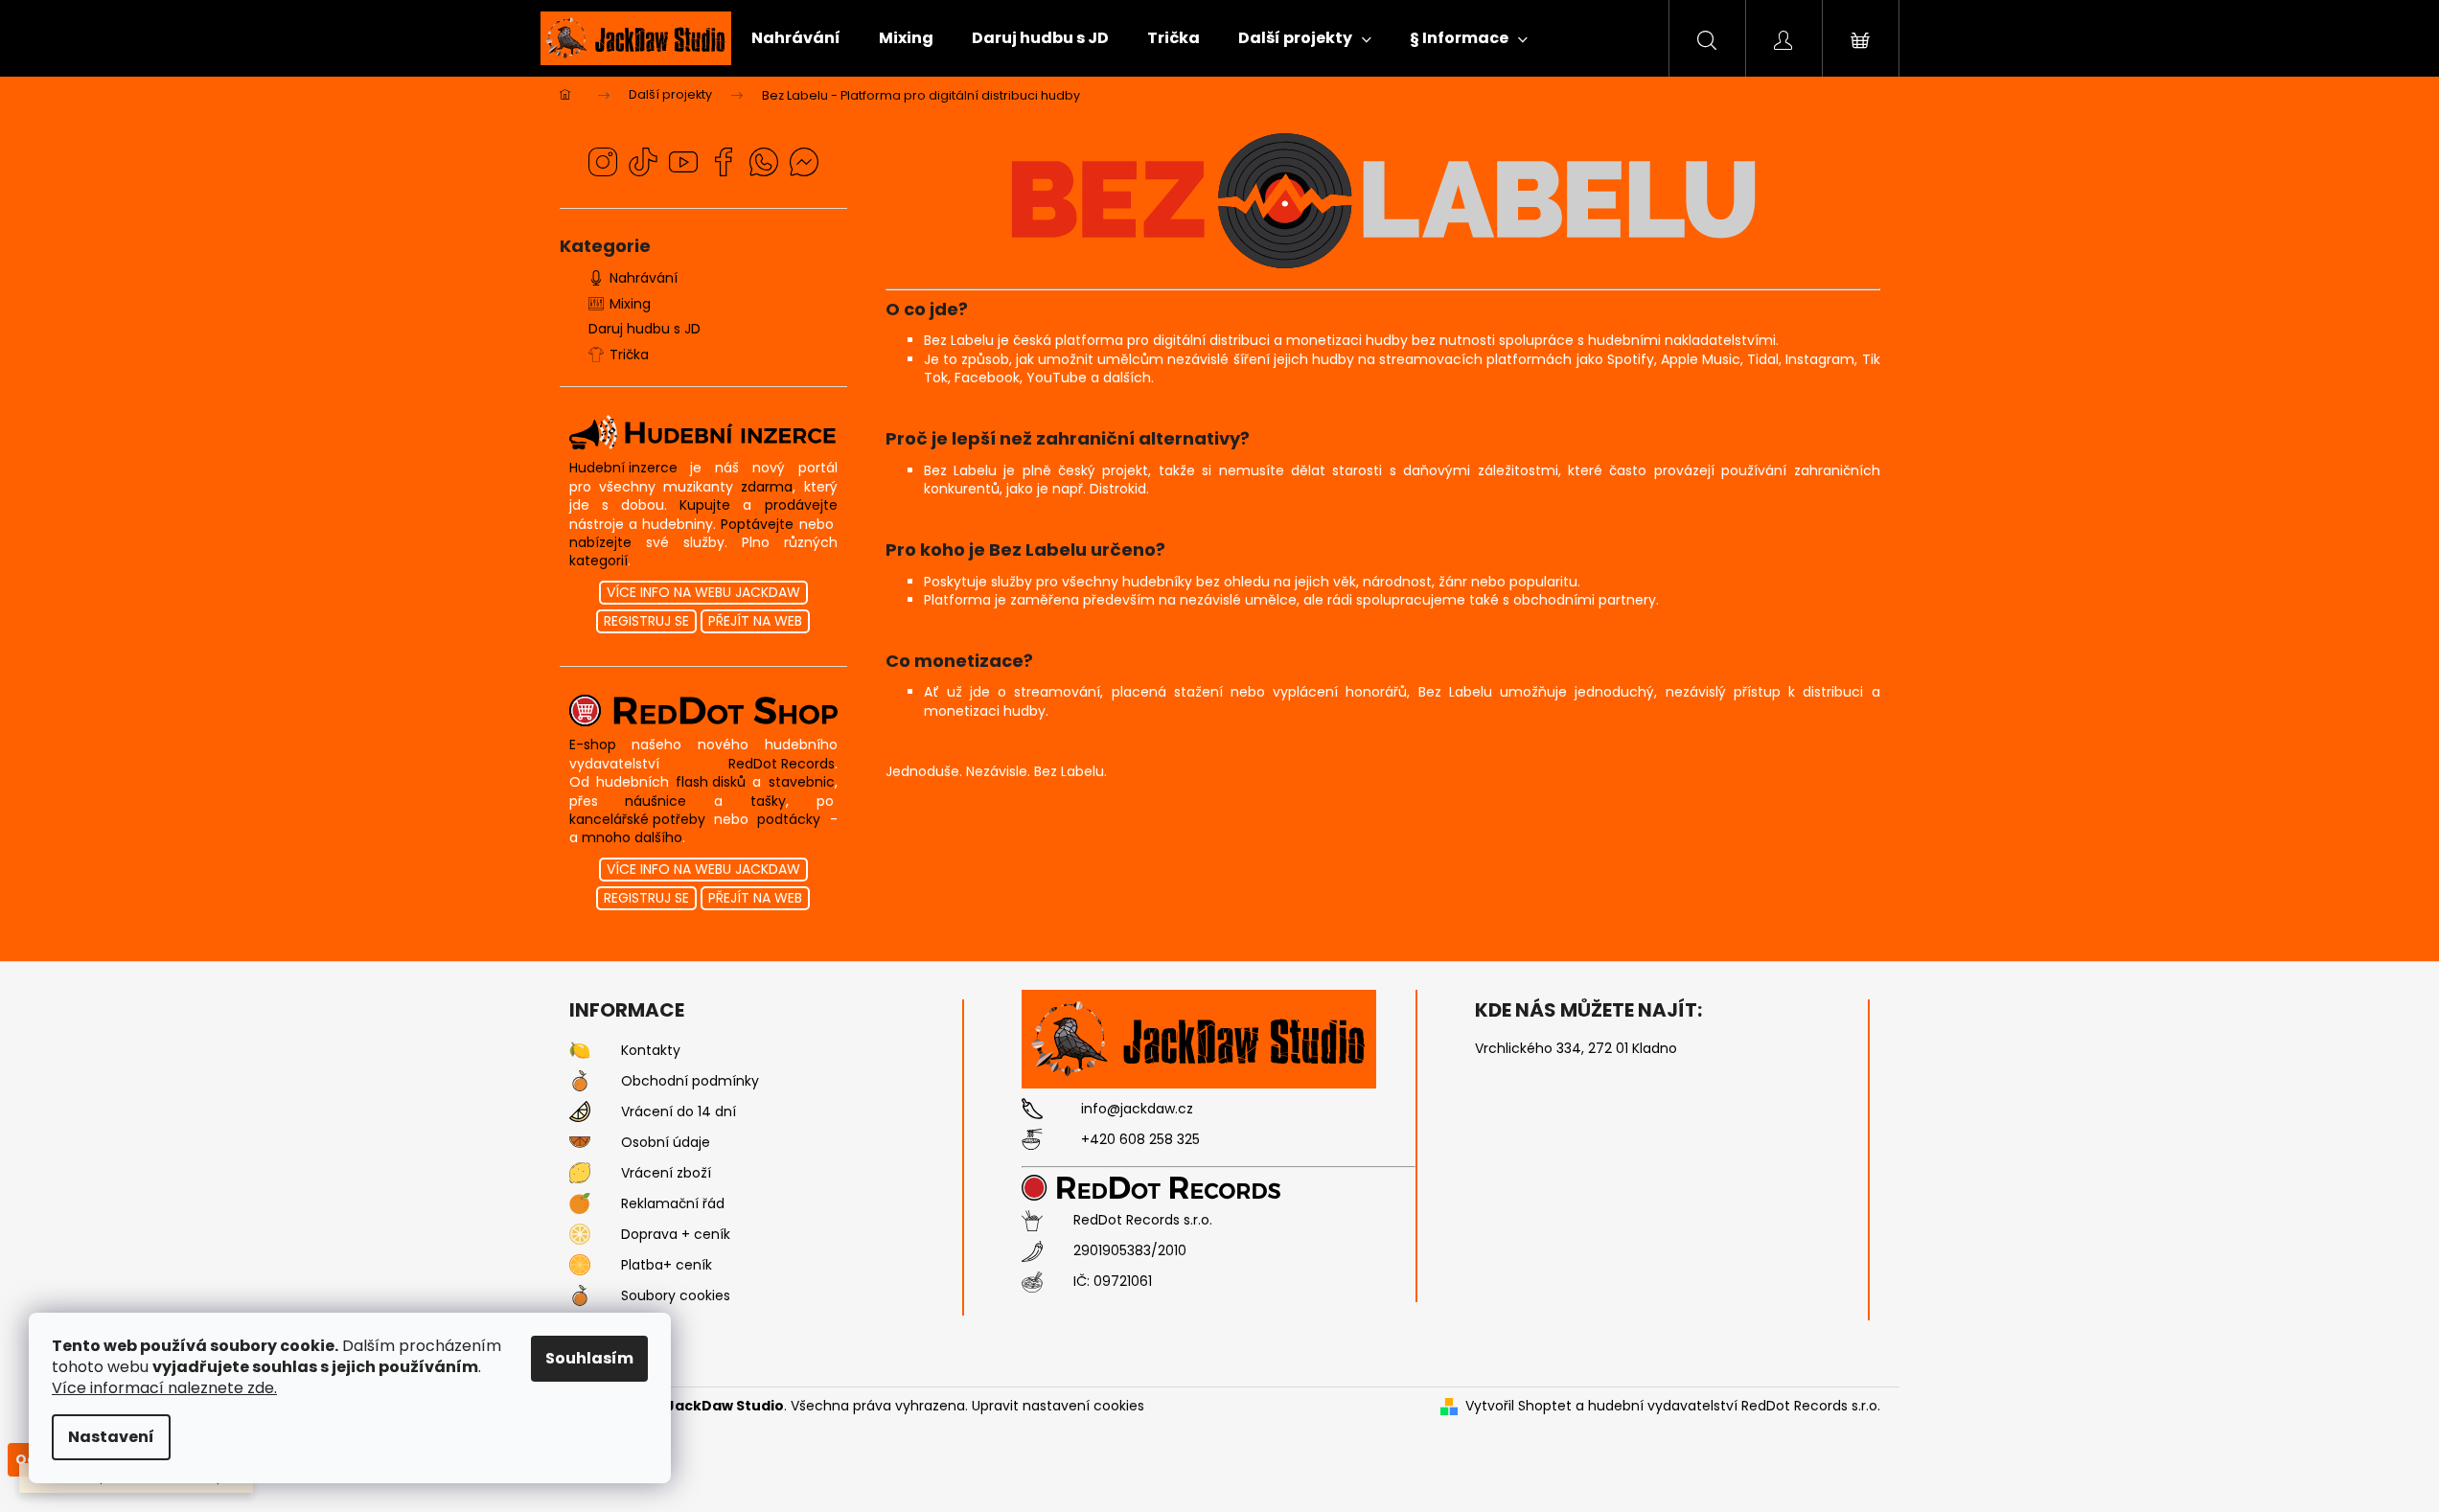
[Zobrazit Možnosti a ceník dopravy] (580, 1234)
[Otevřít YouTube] (683, 162)
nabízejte (600, 543)
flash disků (711, 782)
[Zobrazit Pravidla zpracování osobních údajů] (580, 1142)
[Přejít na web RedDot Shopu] (703, 710)
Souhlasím (589, 1358)
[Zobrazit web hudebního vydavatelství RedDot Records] (1165, 1187)
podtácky (789, 820)
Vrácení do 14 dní (679, 1112)
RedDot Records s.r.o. (1143, 1220)
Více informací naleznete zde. (164, 1388)
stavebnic (802, 782)
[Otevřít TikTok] (643, 162)
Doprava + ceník (676, 1235)
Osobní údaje (666, 1143)
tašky (768, 802)
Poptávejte (757, 525)
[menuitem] (796, 38)
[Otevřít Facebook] (724, 162)
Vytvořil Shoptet (1519, 1406)
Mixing (630, 304)
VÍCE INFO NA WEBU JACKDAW (703, 592)
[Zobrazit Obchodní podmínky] (580, 1081)
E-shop (593, 745)
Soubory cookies (676, 1296)
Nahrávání (644, 278)
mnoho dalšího (632, 838)
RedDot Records (782, 764)
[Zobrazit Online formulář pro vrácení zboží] (580, 1173)
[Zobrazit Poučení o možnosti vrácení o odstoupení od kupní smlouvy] (580, 1111)
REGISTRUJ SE (646, 621)
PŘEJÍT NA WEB (755, 621)
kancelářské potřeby (637, 820)
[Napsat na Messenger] (804, 162)
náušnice (656, 802)
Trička (629, 355)
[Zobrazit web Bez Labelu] (1382, 197)
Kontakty (651, 1051)
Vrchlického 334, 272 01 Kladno (1576, 1049)
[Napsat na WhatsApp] (764, 162)
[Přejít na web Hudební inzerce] (703, 433)
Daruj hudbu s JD (644, 329)
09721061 (1123, 1282)
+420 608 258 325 (1140, 1140)
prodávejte (801, 505)
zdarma (767, 487)
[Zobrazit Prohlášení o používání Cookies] (580, 1295)
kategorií (598, 561)
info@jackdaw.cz (1137, 1109)
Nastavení (111, 1437)
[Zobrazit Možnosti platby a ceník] (580, 1265)
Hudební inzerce (623, 468)
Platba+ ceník (667, 1265)
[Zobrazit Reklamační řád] (580, 1203)
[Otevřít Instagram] (603, 162)
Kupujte (705, 505)
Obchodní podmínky (690, 1081)
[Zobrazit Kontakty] (580, 1050)
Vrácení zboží (666, 1173)
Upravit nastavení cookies (1058, 1406)
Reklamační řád (673, 1204)
